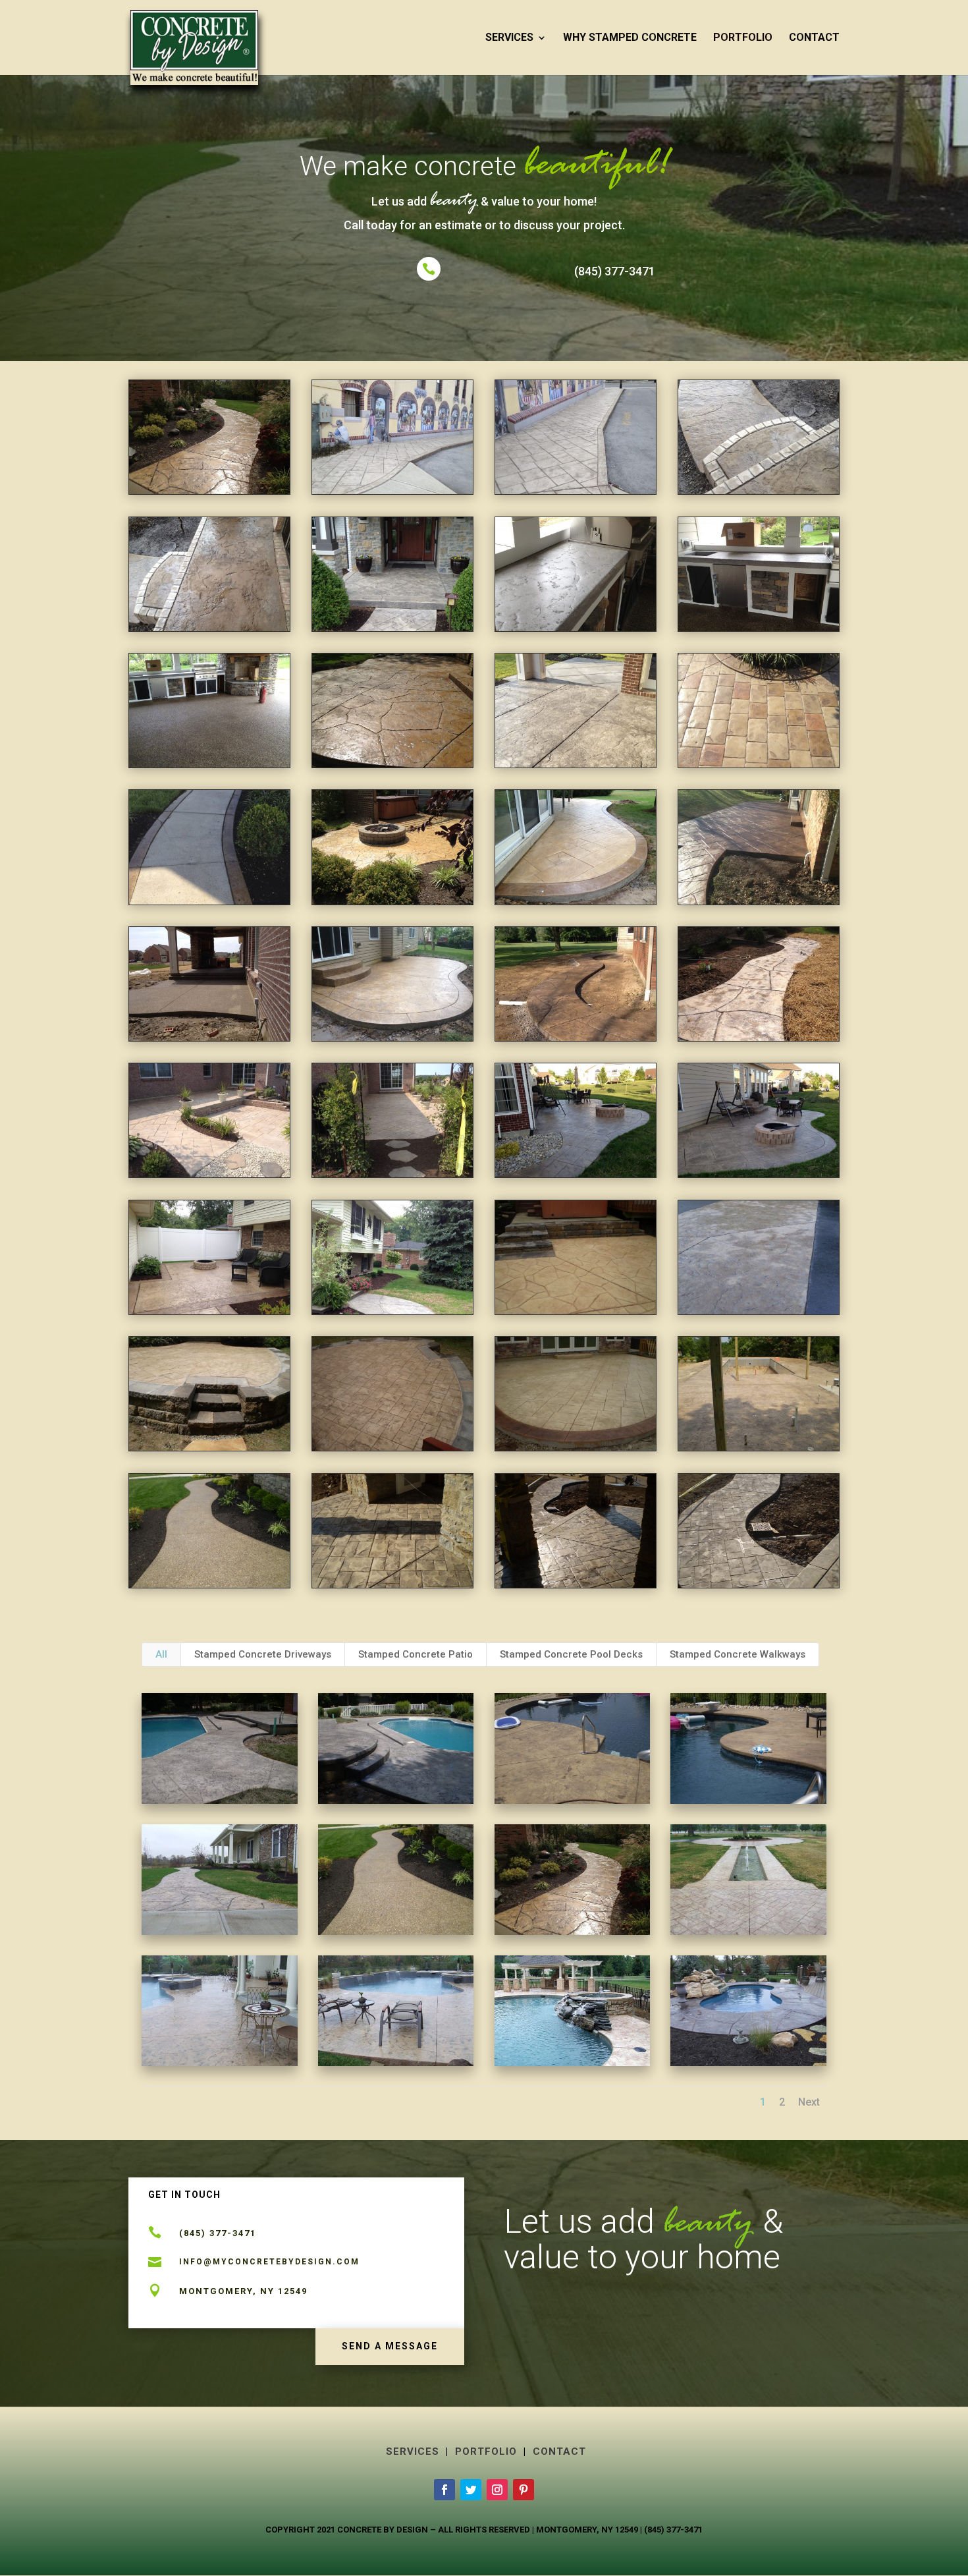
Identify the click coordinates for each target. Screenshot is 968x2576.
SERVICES (509, 38)
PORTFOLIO (743, 38)
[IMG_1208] (209, 1174)
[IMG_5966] (392, 1311)
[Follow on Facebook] (444, 2490)
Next (809, 2102)
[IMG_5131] (759, 1174)
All (161, 1654)
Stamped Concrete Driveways (263, 1654)
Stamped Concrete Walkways (738, 1654)
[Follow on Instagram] (497, 2490)
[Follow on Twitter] (471, 2490)
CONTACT (814, 38)
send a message (390, 2346)
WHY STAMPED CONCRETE (630, 38)
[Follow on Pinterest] (524, 2490)
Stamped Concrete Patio (416, 1654)
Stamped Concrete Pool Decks (571, 1654)
